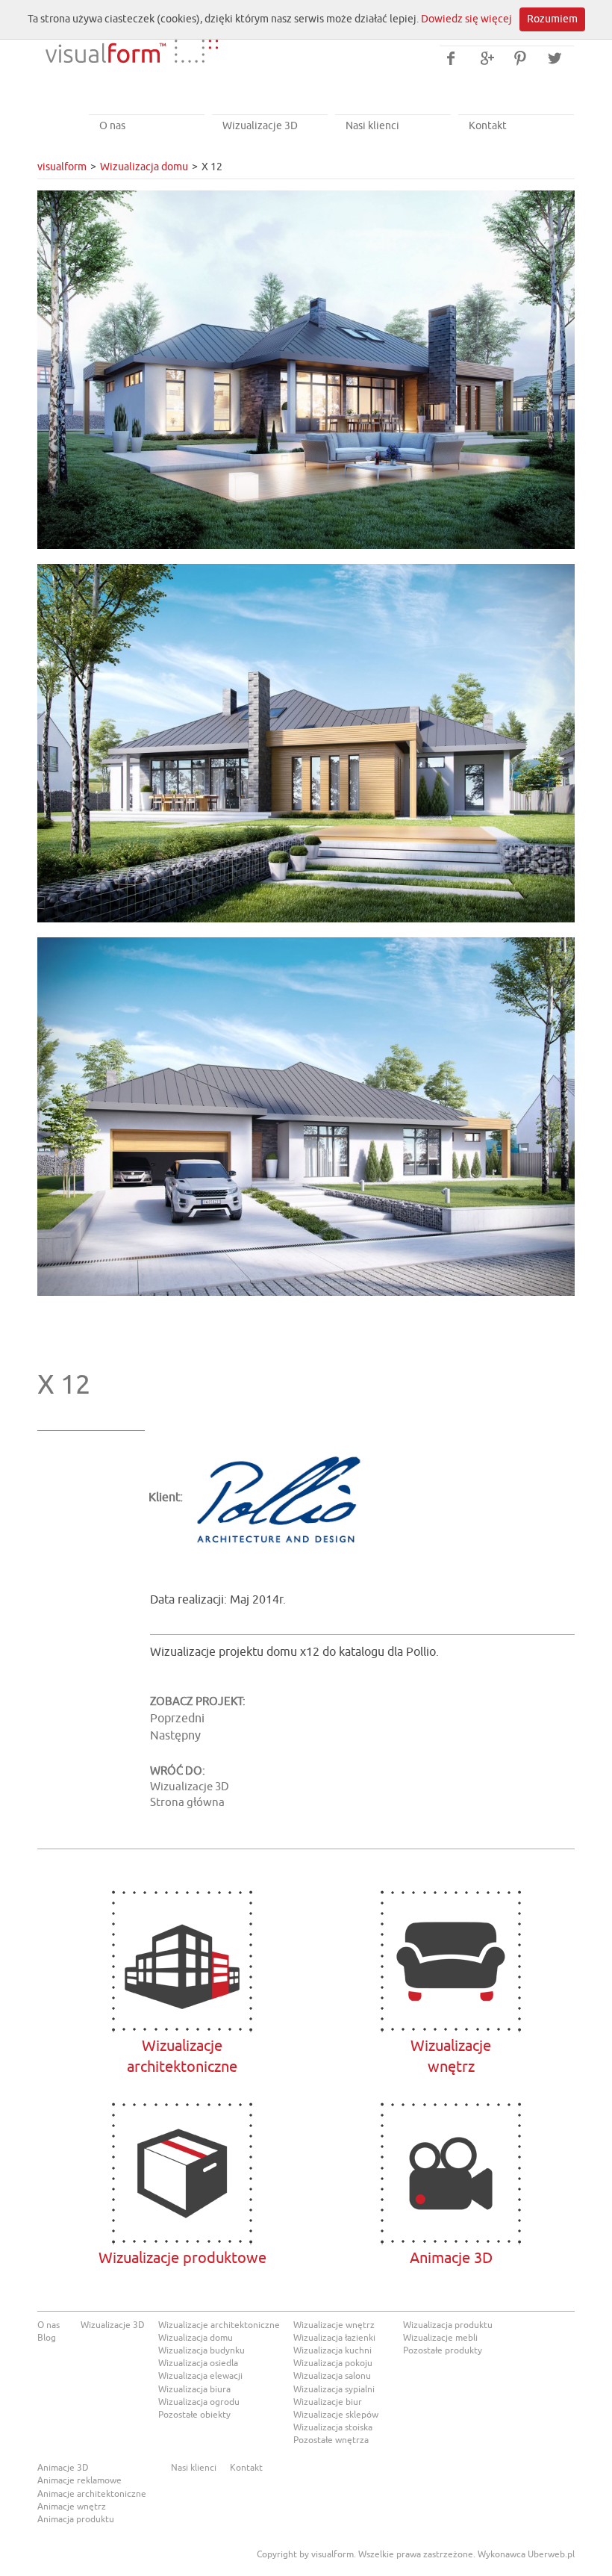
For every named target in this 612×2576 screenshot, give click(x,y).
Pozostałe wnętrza (331, 2440)
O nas (112, 126)
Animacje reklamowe (79, 2480)
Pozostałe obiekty (194, 2415)
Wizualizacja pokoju (333, 2363)
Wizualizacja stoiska (333, 2427)
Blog (47, 2338)
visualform (62, 167)
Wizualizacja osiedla (198, 2363)
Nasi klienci (372, 126)
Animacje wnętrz (72, 2507)
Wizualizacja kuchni (332, 2350)
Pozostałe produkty (443, 2350)
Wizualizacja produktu (448, 2325)
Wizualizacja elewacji (200, 2376)
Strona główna (187, 1803)
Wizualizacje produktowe (182, 2173)
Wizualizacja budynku (202, 2350)
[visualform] (131, 40)
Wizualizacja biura (194, 2389)
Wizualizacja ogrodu (199, 2402)
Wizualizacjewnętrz (451, 1961)
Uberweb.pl (551, 2554)
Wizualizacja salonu (332, 2376)
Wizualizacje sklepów (336, 2415)
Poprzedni (177, 1719)
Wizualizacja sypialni (334, 2389)
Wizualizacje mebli (440, 2338)
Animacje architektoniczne (92, 2494)
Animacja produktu (76, 2519)
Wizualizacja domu (144, 167)
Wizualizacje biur (328, 2402)
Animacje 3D (451, 2173)
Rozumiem (552, 19)
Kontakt (488, 126)
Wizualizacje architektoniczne (182, 1961)
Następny (175, 1736)
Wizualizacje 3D (260, 126)
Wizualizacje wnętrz (334, 2325)
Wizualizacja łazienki (334, 2338)
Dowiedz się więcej (466, 19)
